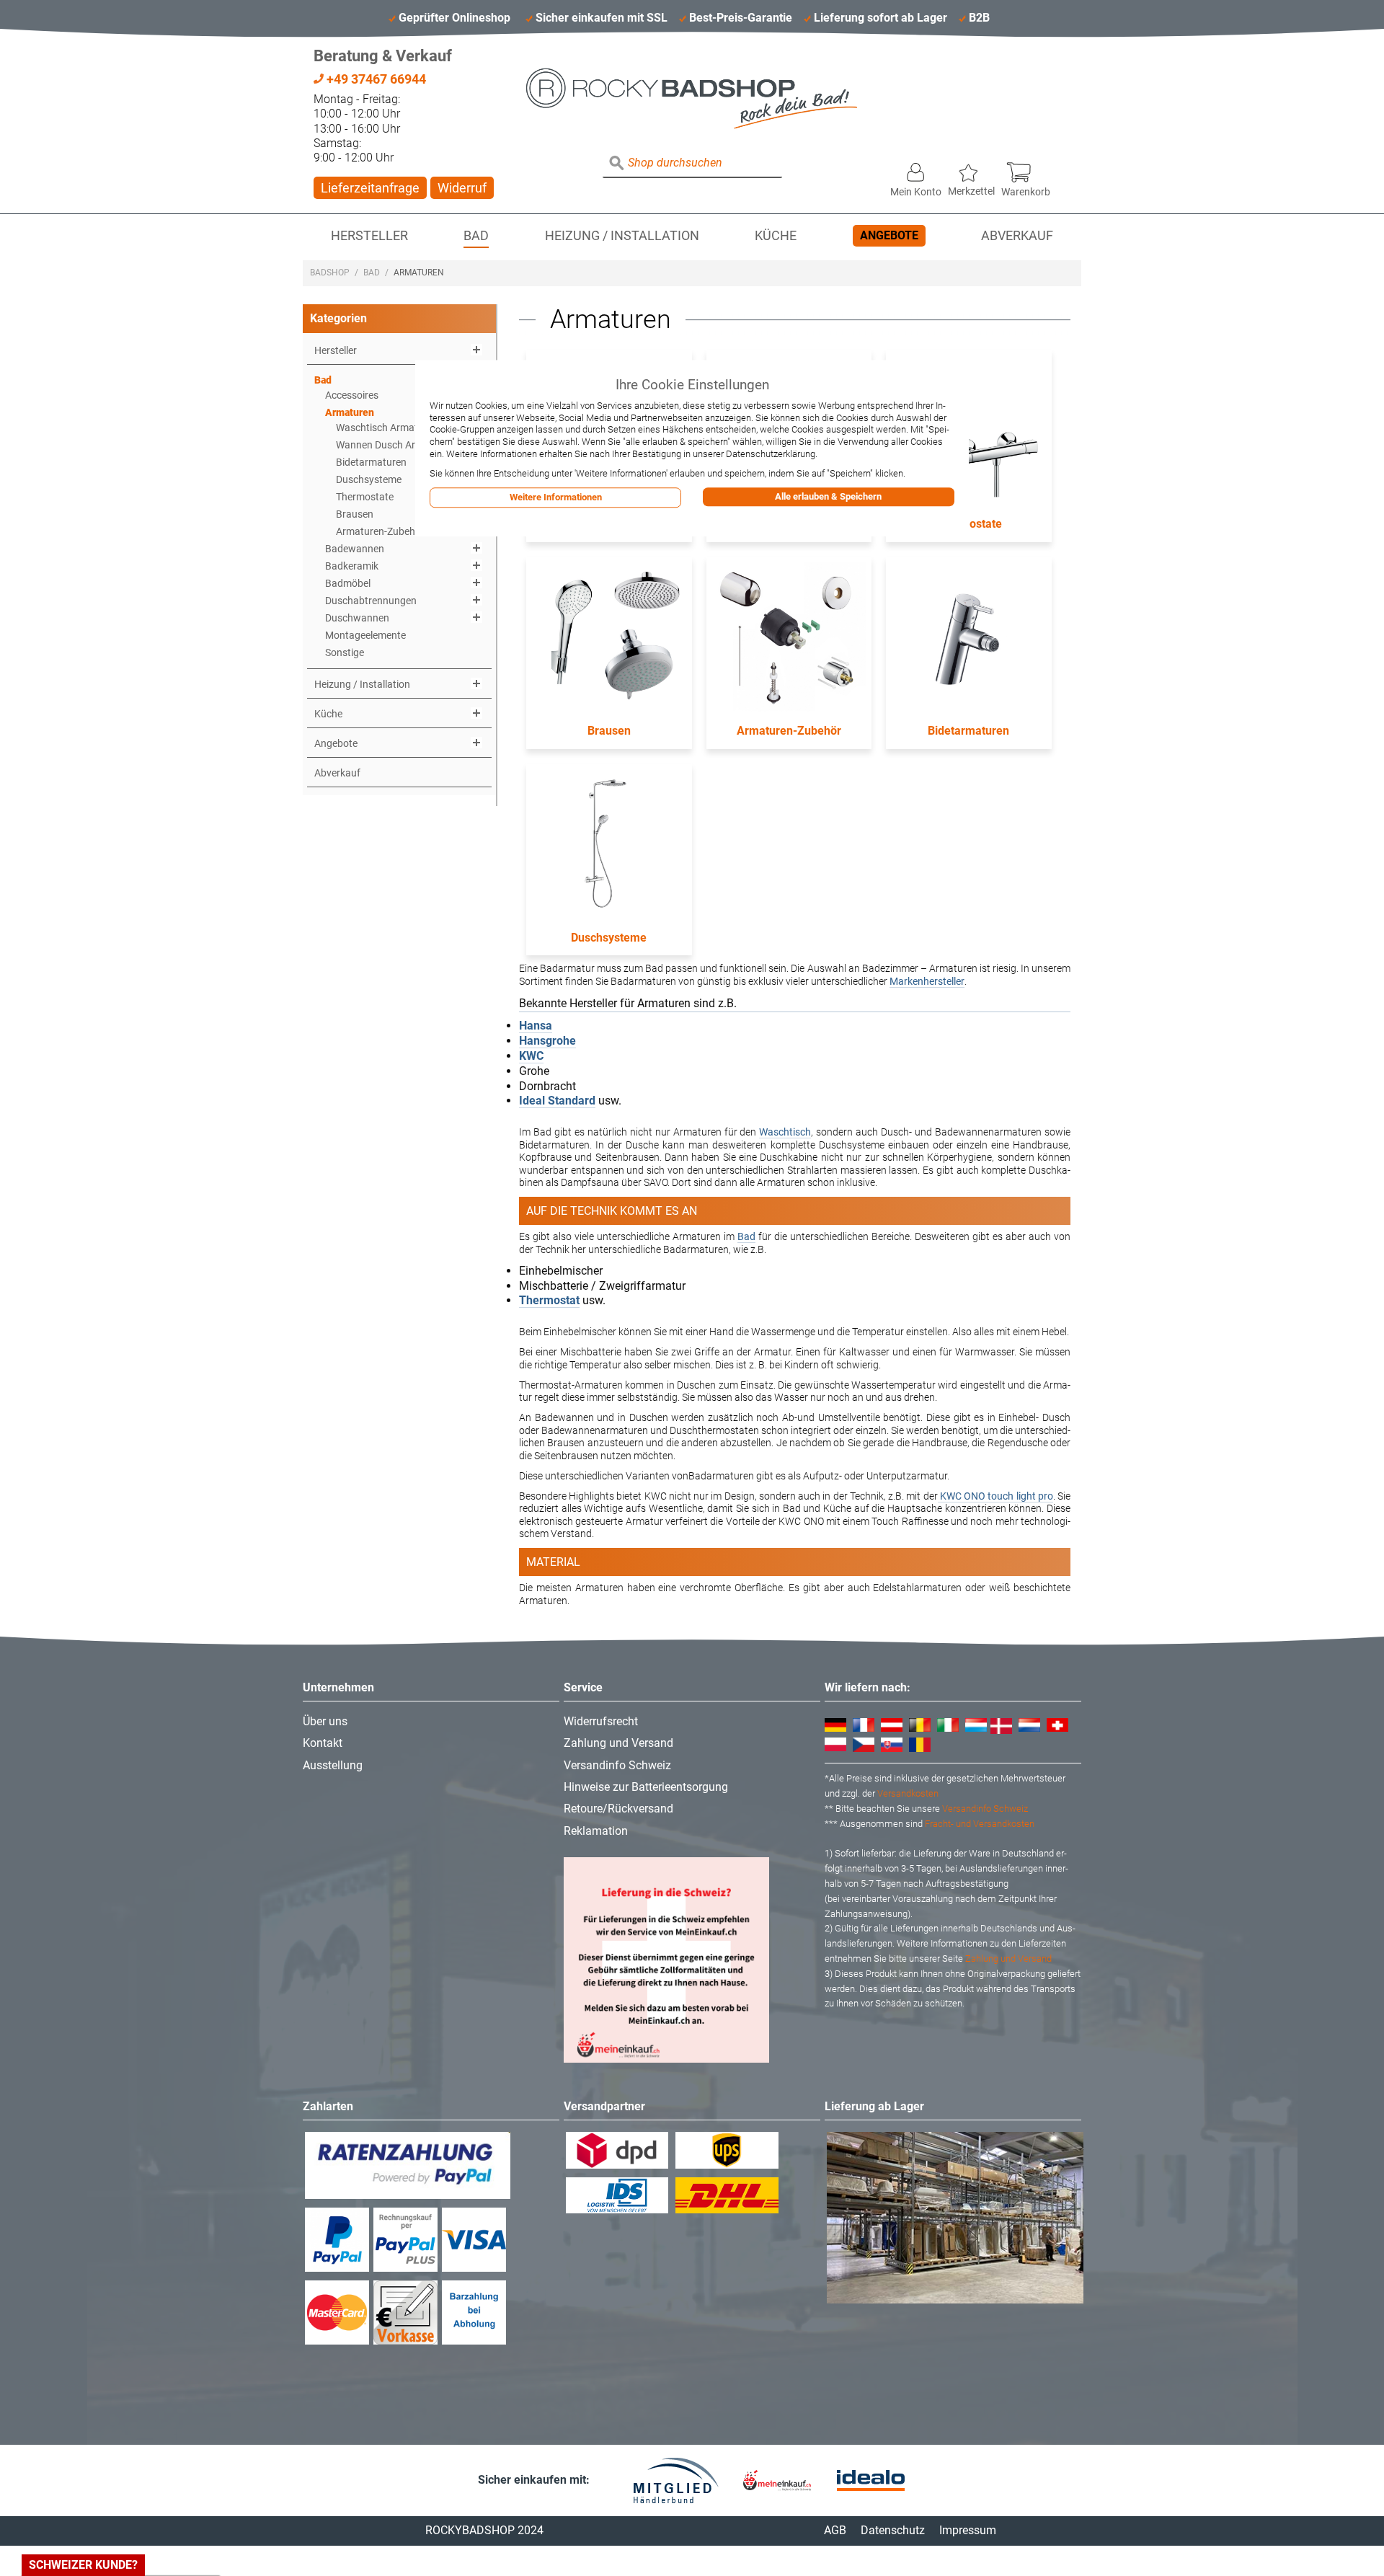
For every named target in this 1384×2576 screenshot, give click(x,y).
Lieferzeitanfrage (370, 188)
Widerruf (462, 188)
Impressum (968, 2530)
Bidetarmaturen (968, 731)
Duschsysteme (609, 938)
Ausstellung (333, 1765)
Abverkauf (1017, 236)
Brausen (609, 731)
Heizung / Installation (622, 236)
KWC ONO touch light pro (995, 1496)
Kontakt (323, 1743)
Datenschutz (893, 2530)
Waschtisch (785, 1132)
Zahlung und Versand (618, 1743)
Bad (476, 236)
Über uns (325, 1721)
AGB (835, 2530)
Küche (776, 236)
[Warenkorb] (1026, 169)
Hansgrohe (547, 1041)
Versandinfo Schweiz (617, 1765)
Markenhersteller (927, 981)
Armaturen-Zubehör (789, 731)
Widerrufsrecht (601, 1721)
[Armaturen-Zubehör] (789, 639)
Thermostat (549, 1300)
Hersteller (369, 236)
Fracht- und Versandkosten (980, 1824)
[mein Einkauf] (777, 2480)
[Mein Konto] (916, 169)
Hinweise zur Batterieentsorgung (646, 1787)
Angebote (889, 235)
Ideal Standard (557, 1101)
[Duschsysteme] (609, 846)
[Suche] (617, 164)
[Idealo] (871, 2480)
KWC (531, 1056)
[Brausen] (609, 639)
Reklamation (596, 1831)
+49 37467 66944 (375, 79)
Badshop (330, 273)
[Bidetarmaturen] (969, 639)
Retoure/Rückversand (618, 1809)
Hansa (536, 1026)
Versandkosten (908, 1793)
